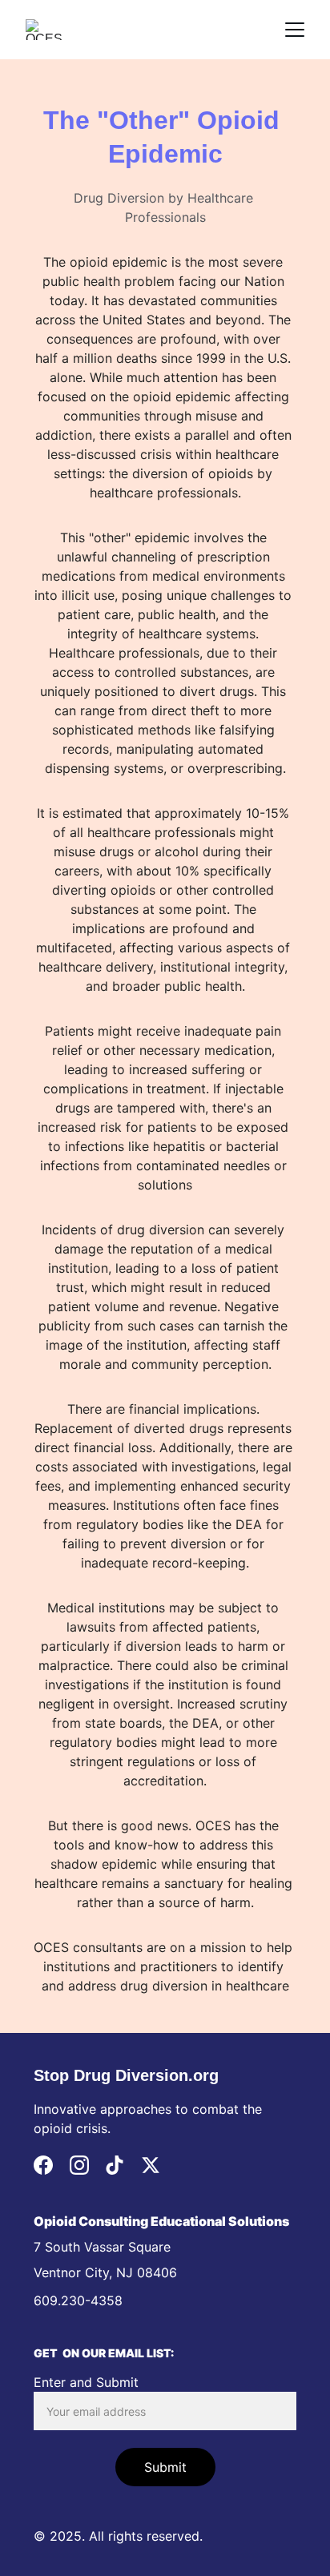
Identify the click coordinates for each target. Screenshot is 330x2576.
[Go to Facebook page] (43, 2165)
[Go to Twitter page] (151, 2165)
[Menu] (295, 30)
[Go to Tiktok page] (115, 2165)
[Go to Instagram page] (79, 2165)
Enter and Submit (86, 2382)
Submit (165, 2467)
